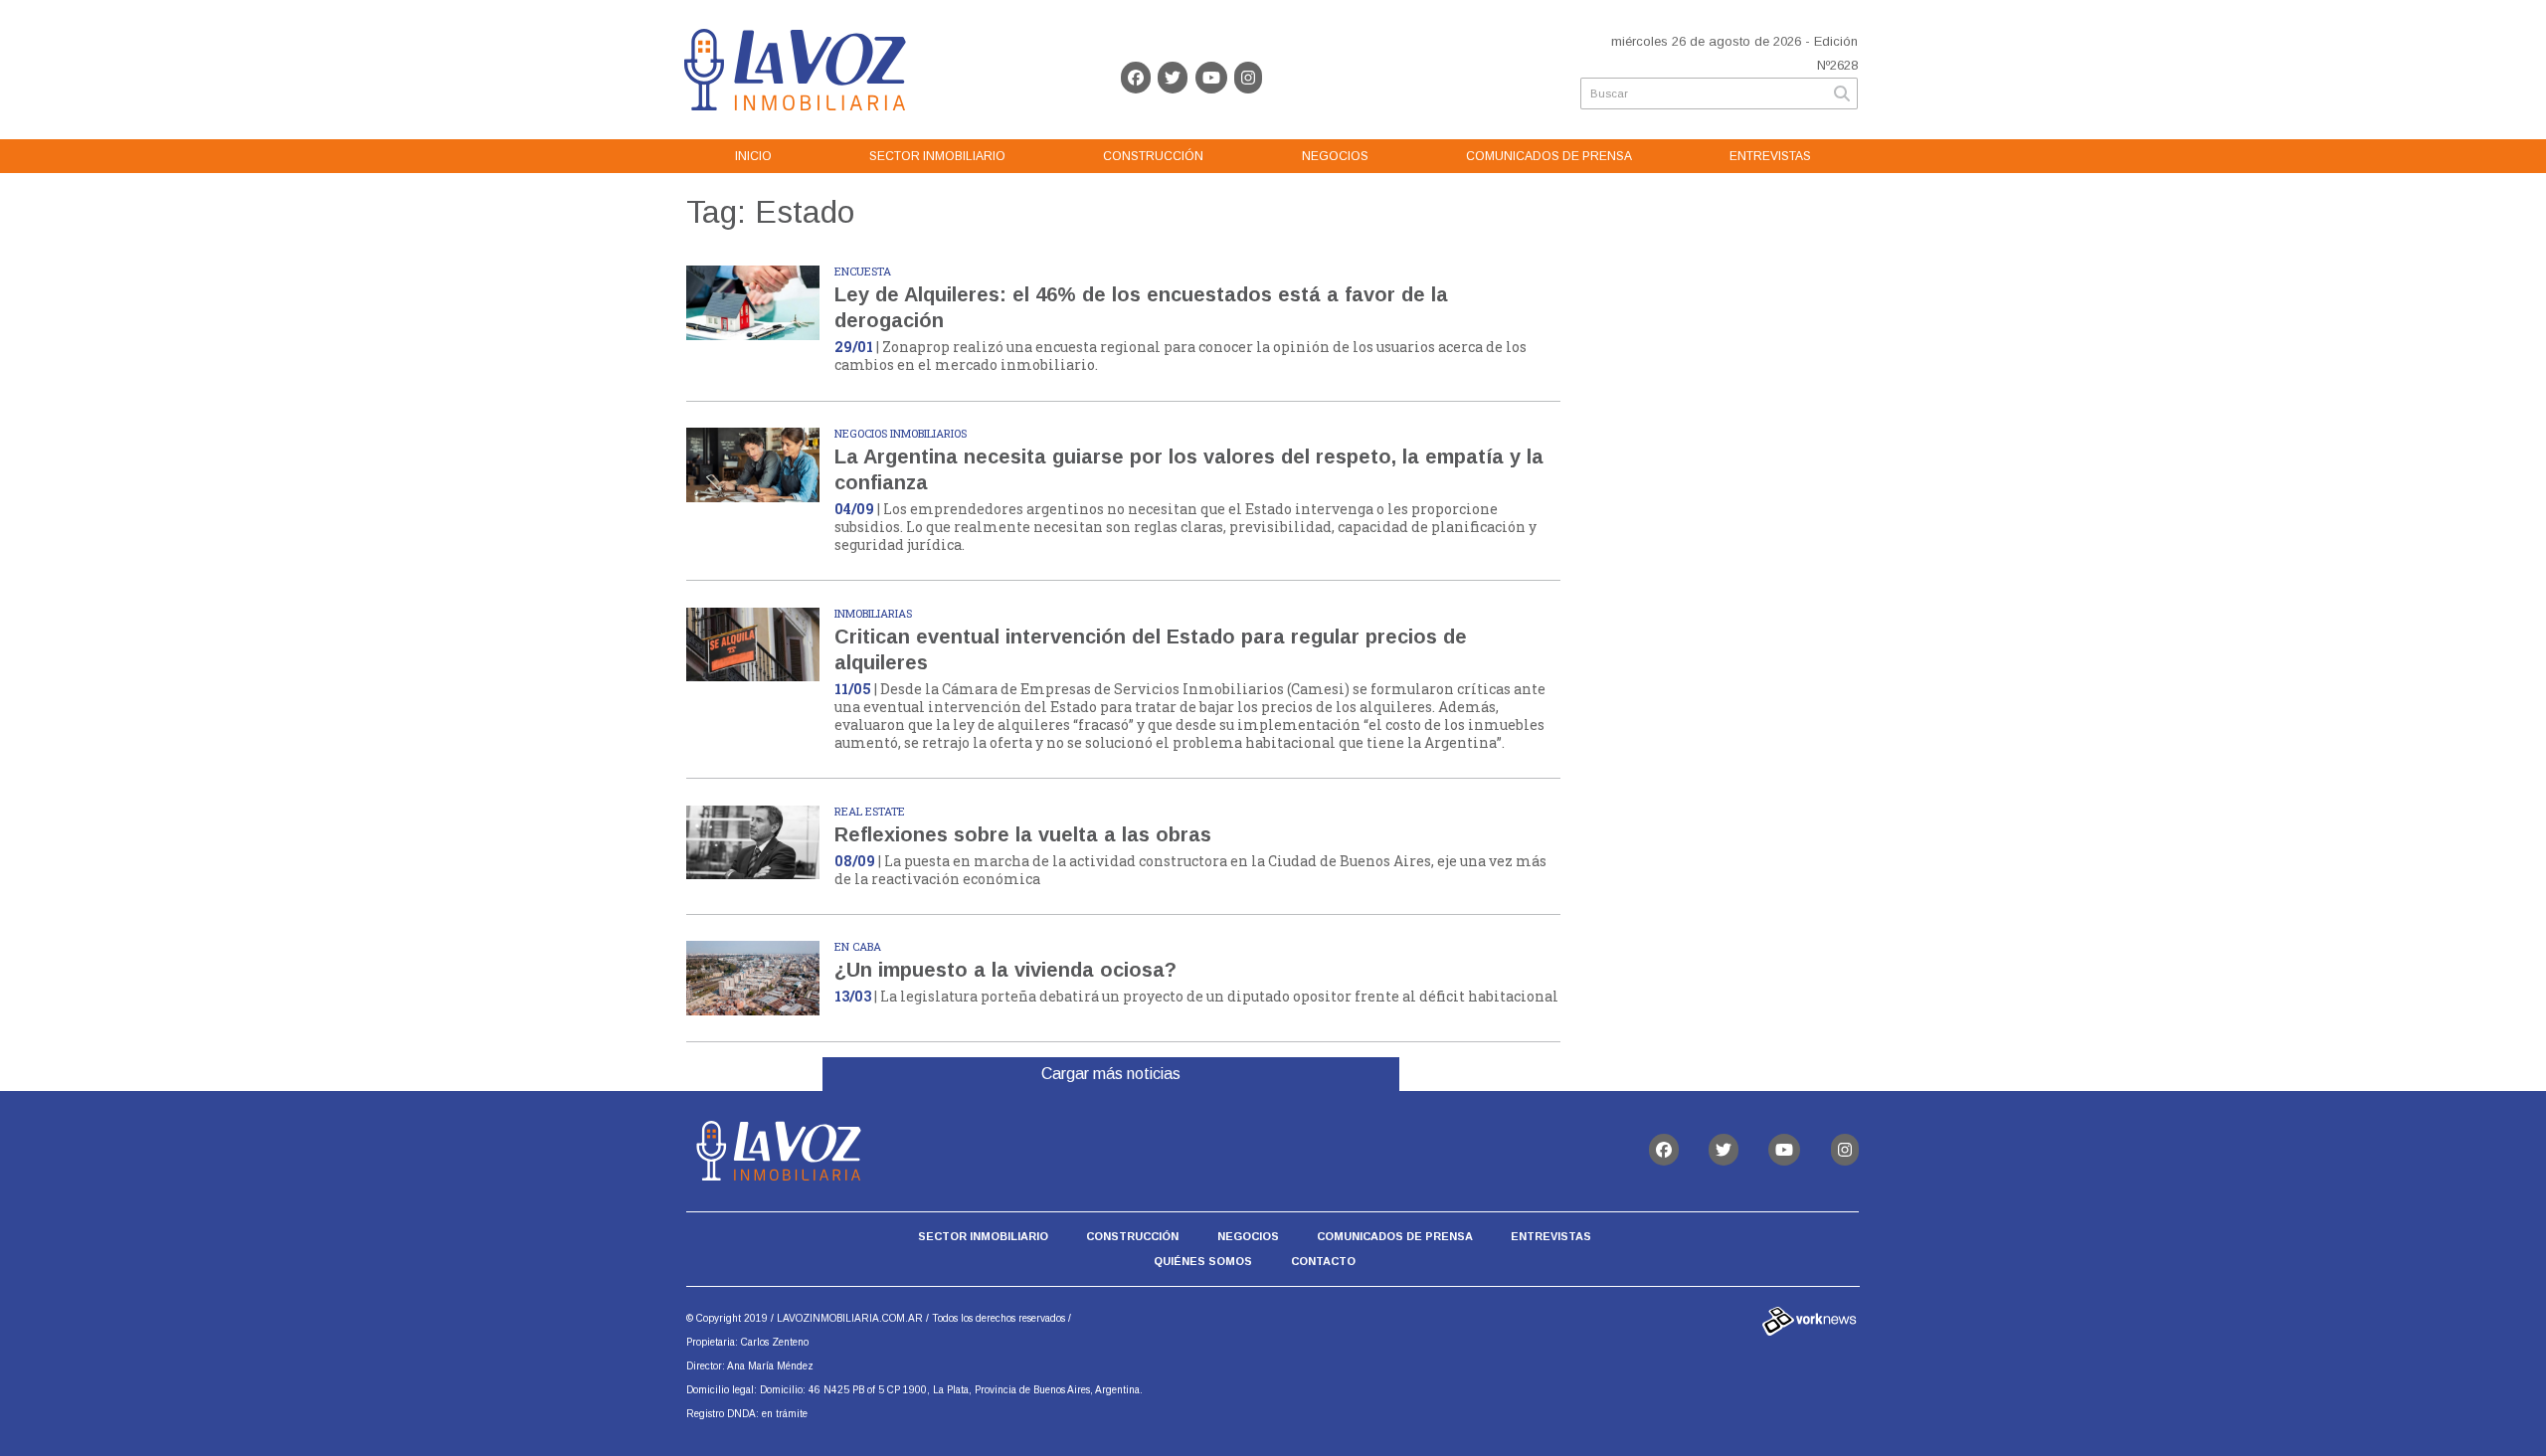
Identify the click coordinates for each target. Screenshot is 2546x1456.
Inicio (753, 156)
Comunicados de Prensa (1549, 156)
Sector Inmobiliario (937, 156)
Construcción (1153, 156)
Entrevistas (1770, 156)
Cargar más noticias (1111, 1074)
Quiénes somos (1203, 1261)
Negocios (1335, 156)
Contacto (1323, 1261)
